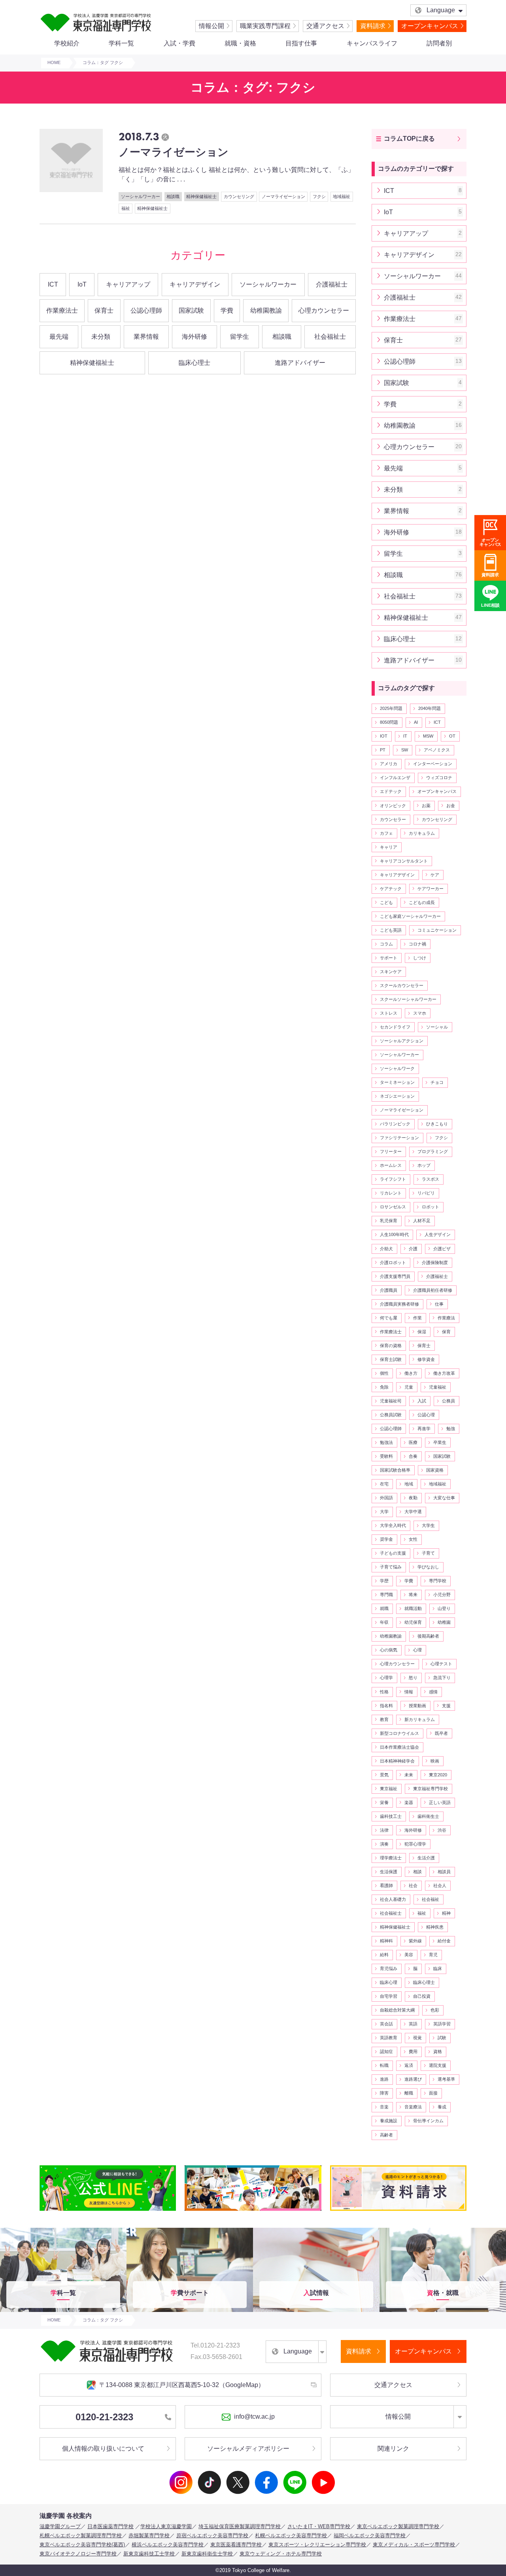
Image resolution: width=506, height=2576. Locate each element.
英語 (413, 2024)
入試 (422, 1401)
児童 (409, 1387)
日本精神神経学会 (397, 1761)
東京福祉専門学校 (430, 1789)
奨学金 (386, 1539)
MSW (428, 736)
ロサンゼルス (393, 1207)
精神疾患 (435, 1927)
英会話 (386, 2024)
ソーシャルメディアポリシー (248, 2449)
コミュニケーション (437, 930)
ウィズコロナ (439, 778)
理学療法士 (391, 1858)
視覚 (417, 2038)
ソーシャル (437, 1027)
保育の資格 (391, 1346)
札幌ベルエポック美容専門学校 (291, 2535)
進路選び (413, 2079)
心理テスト (441, 1664)
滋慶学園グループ (60, 2526)
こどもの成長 (422, 902)
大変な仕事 (444, 1498)
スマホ (420, 1013)
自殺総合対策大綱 (397, 2010)
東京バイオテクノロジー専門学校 (78, 2554)
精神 (446, 1913)
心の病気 (389, 1650)
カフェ (386, 833)
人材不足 (422, 1221)
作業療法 (446, 1318)
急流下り (442, 1678)
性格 (384, 1692)
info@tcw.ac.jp (254, 2417)
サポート (389, 958)
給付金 (444, 1941)
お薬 (426, 806)
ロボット (430, 1207)
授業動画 (417, 1706)
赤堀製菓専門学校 (149, 2535)
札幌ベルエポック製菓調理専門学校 (81, 2535)
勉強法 (386, 1442)
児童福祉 (438, 1387)
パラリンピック (395, 1124)
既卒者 (441, 1733)
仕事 (439, 1304)
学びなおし (428, 1567)
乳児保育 (389, 1221)
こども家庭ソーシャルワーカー (410, 916)
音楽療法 (413, 2107)
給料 (384, 1955)
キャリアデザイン (195, 284)
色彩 (435, 2010)
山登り (444, 1608)
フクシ (441, 1138)
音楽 (384, 2107)
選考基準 (446, 2079)
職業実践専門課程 (265, 26)
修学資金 (426, 1359)
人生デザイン (438, 1234)
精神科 (386, 1941)
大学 (384, 1512)
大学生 (428, 1525)
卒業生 (440, 1442)
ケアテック (391, 889)
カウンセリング (437, 819)
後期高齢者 (428, 1636)
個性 (384, 1373)
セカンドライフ (395, 1027)
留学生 (240, 337)
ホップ (424, 1165)
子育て (428, 1553)
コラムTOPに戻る (409, 139)
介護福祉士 (332, 284)
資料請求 (373, 26)
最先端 (59, 337)
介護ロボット (393, 1263)
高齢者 (386, 2135)
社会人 (440, 1885)
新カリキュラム (420, 1719)
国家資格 (435, 1470)
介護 (413, 1249)
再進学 (424, 1429)
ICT (53, 284)
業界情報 (146, 337)
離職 (409, 2093)
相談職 (282, 337)
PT (383, 750)
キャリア (389, 847)
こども (386, 902)
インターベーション (433, 764)
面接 (433, 2093)
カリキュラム (422, 833)
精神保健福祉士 (92, 363)
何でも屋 (389, 1318)
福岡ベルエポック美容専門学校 (370, 2535)
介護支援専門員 (395, 1276)
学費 (227, 310)
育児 (433, 1955)
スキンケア (391, 972)
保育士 (104, 310)
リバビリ (426, 1193)
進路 (384, 2079)
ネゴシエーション (397, 1096)
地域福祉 (438, 1484)
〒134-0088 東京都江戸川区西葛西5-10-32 (182, 2385)
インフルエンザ (395, 778)
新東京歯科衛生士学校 (207, 2554)
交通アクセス (325, 26)
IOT (384, 736)
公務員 (448, 1401)
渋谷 (442, 1830)
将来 (413, 1595)
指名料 (386, 1706)
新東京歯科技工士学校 (149, 2554)
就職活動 (413, 1608)
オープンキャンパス (430, 26)
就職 (384, 1608)
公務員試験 (391, 1415)
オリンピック (393, 806)
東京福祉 (389, 1789)
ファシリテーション (399, 1138)
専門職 (386, 1595)
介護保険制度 (435, 1263)
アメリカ (389, 764)
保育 (446, 1332)
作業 (417, 1318)
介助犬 (386, 1249)
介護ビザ (442, 1249)
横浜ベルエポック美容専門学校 (168, 2545)
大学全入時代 (393, 1525)
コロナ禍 (417, 944)
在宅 (384, 1484)
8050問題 (389, 722)
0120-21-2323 (104, 2417)
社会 (413, 1885)
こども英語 (391, 930)
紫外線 (415, 1941)
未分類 (101, 337)
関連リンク (393, 2449)
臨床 (438, 1968)
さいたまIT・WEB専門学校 (319, 2526)
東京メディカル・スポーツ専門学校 (414, 2545)
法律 (384, 1830)
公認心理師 (146, 310)
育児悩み (389, 1968)
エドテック (391, 791)
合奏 (413, 1456)
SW (405, 750)
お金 (451, 806)
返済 (409, 2065)
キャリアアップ (128, 284)
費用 (413, 2051)
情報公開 (211, 26)
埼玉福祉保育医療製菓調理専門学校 (240, 2526)
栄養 (384, 1802)
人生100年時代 (394, 1234)
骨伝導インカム (428, 2121)
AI (416, 722)
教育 (384, 1719)
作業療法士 (62, 310)
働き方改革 (444, 1373)
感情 (433, 1692)
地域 (409, 1484)
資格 (438, 2051)
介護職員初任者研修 (433, 1290)
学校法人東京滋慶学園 (166, 2526)
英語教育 (389, 2038)
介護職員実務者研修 (399, 1304)
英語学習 (442, 2024)
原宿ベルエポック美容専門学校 (212, 2535)
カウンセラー (393, 819)
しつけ (420, 958)
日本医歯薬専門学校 (110, 2526)
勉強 (451, 1429)
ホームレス (391, 1165)
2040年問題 (430, 708)
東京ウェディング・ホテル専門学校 (281, 2554)
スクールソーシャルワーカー (408, 999)
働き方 (411, 1373)
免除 (384, 1387)
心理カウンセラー (324, 310)
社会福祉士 (330, 337)
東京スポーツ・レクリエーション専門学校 (317, 2545)
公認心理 (426, 1415)
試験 (442, 2038)
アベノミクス (437, 750)
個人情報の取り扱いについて (103, 2449)
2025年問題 (391, 708)
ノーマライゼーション (402, 1110)
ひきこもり (437, 1124)
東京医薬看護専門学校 (236, 2545)
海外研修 (194, 337)
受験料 (386, 1456)
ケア (435, 875)
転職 (384, 2065)
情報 (409, 1692)
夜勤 (413, 1498)
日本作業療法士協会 (399, 1747)
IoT (82, 284)
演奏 (384, 1844)
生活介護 (426, 1858)
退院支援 (438, 2065)
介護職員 (389, 1290)
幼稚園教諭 (266, 310)
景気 (384, 1775)
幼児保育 (413, 1622)
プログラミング (433, 1151)
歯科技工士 (391, 1816)
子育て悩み (391, 1567)
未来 (409, 1775)
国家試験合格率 (395, 1470)
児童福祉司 (391, 1401)
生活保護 (389, 1872)
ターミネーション (397, 1082)
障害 (384, 2093)
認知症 (386, 2051)
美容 (409, 1955)
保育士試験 (391, 1359)
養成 (442, 2107)
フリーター (391, 1151)
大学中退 (413, 1512)
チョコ (437, 1082)
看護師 (386, 1885)
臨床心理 (389, 1982)
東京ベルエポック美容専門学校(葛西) (82, 2545)
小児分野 (442, 1595)
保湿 (422, 1332)
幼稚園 (444, 1622)
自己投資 (422, 1996)
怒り (413, 1678)
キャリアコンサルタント (404, 861)
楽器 (409, 1802)
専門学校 (438, 1581)
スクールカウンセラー (402, 985)
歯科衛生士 (428, 1816)
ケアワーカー (430, 889)
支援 (446, 1706)
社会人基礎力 (393, 1899)
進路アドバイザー (300, 363)
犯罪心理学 (415, 1844)
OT (452, 736)
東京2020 (438, 1775)
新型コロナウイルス (399, 1733)
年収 (384, 1622)
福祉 (422, 1913)
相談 (417, 1872)
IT (405, 736)
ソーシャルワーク (397, 1068)
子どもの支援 (393, 1553)
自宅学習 (389, 1996)
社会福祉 (430, 1899)
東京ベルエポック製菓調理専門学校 (398, 2526)
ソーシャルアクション (402, 1041)
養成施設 (389, 2121)
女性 (413, 1539)
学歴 (384, 1581)
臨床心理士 (194, 363)
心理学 (386, 1678)
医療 (413, 1442)
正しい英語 (440, 1802)
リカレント (391, 1193)
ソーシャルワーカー (268, 284)
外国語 (386, 1498)
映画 (435, 1761)
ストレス (389, 1013)
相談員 (444, 1872)
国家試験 (191, 310)
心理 (417, 1650)
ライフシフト (393, 1179)
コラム (386, 944)
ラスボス (430, 1179)
